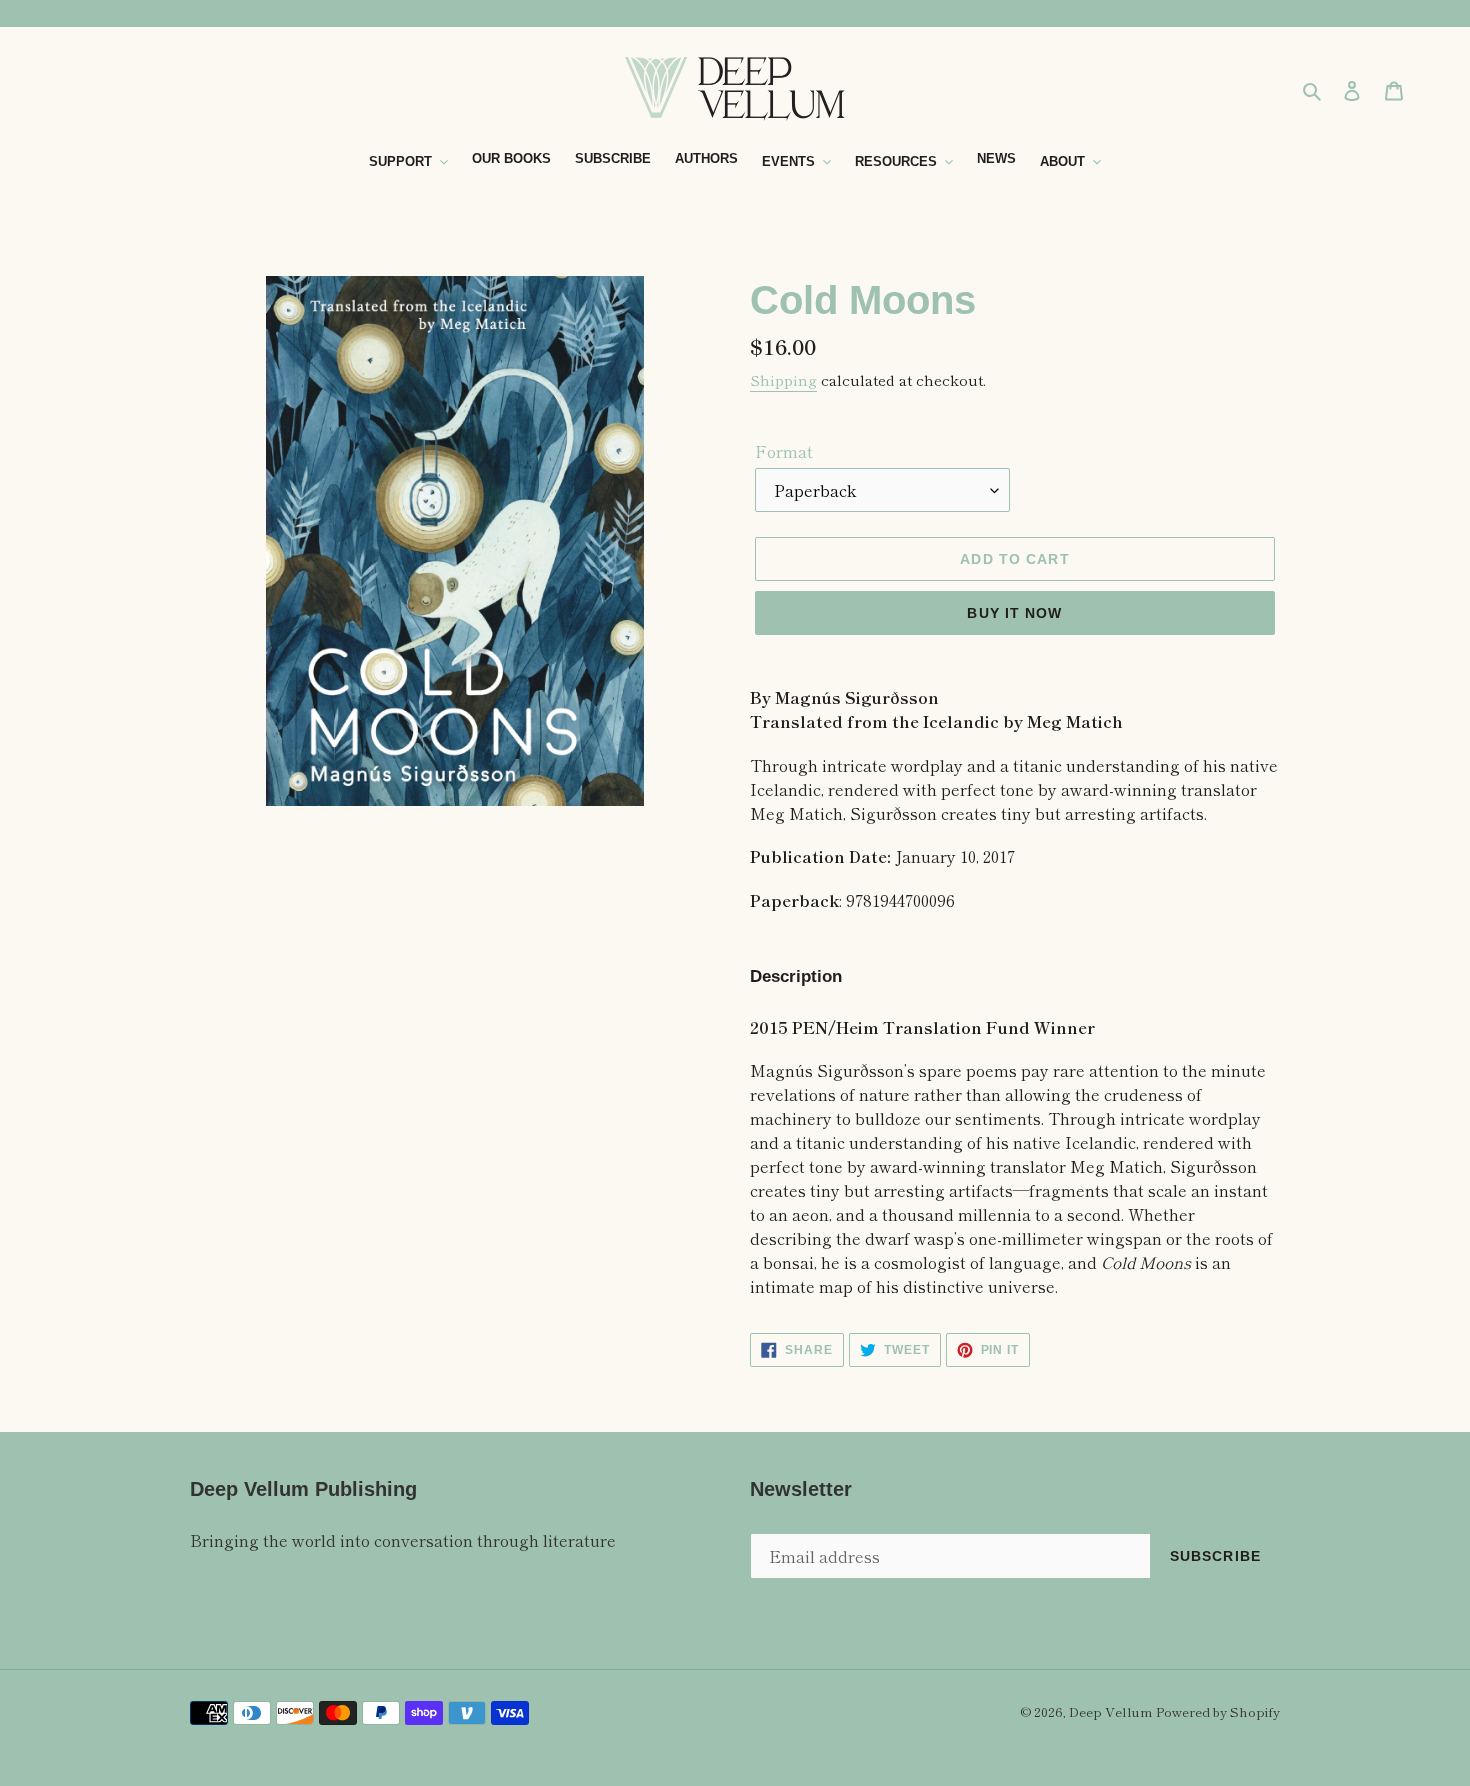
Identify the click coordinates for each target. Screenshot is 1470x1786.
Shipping (783, 379)
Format (784, 451)
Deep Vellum (1110, 1711)
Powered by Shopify (1218, 1711)
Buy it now (1014, 613)
